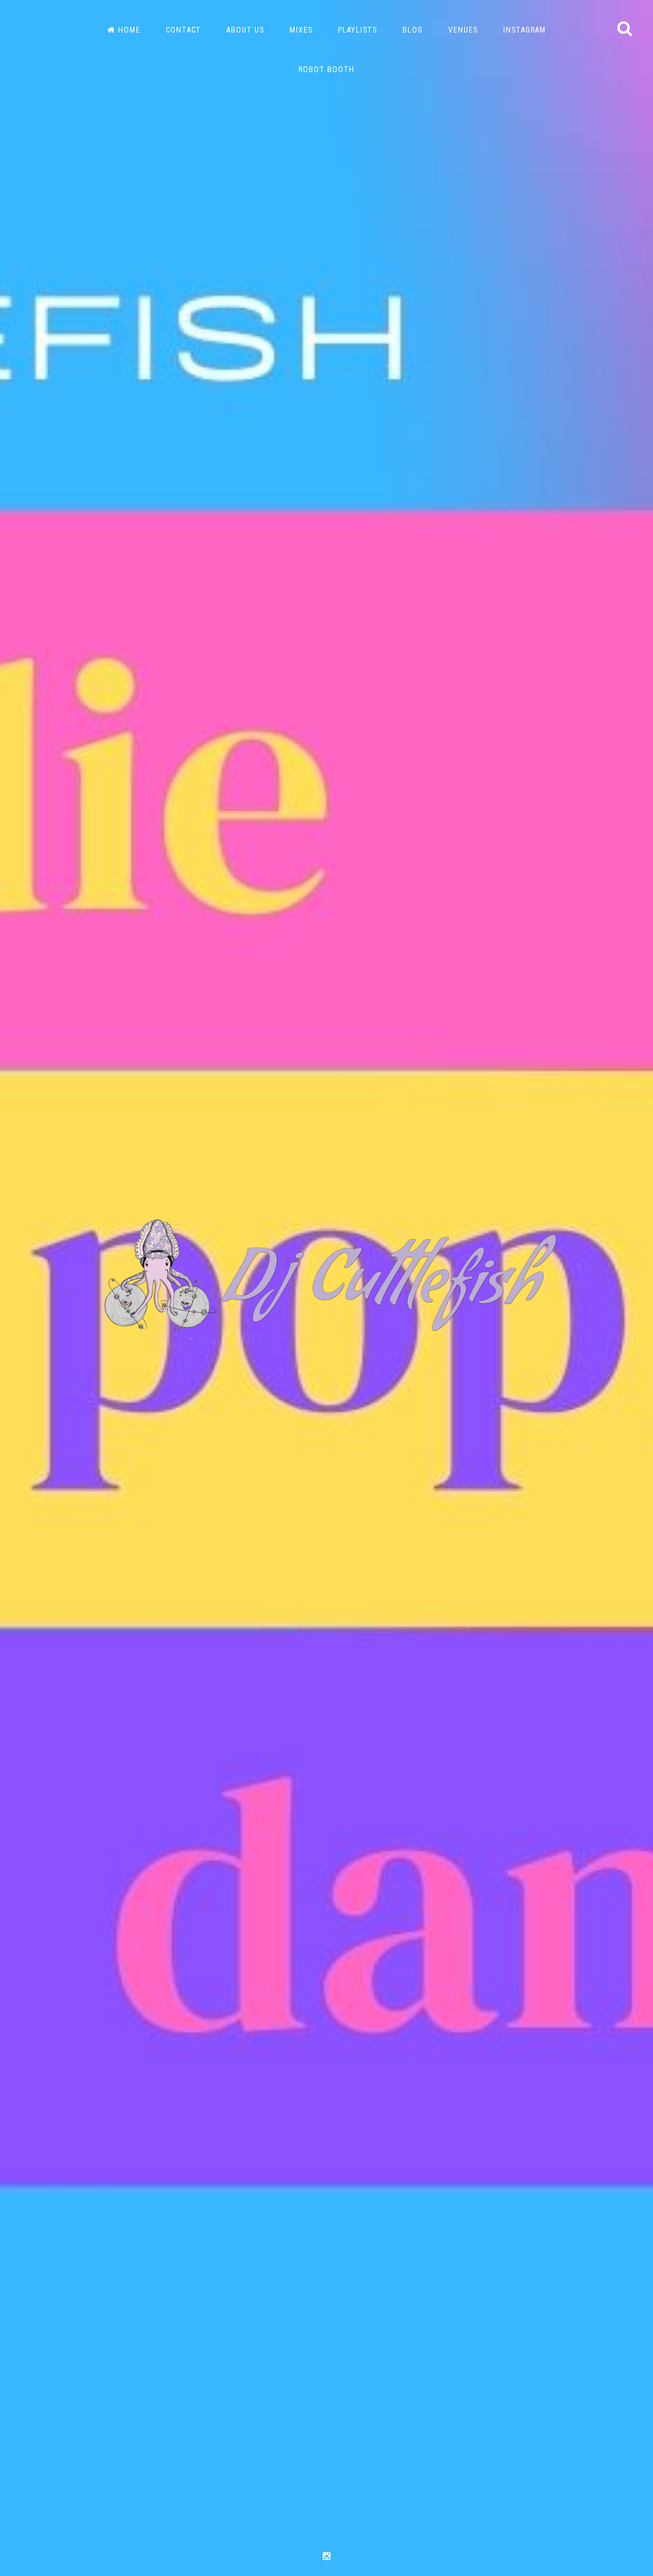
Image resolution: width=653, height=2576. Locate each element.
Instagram (525, 30)
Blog (413, 30)
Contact (183, 30)
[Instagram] (326, 2557)
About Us (245, 30)
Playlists (357, 30)
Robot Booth (326, 70)
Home (129, 30)
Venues (463, 30)
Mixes (301, 30)
